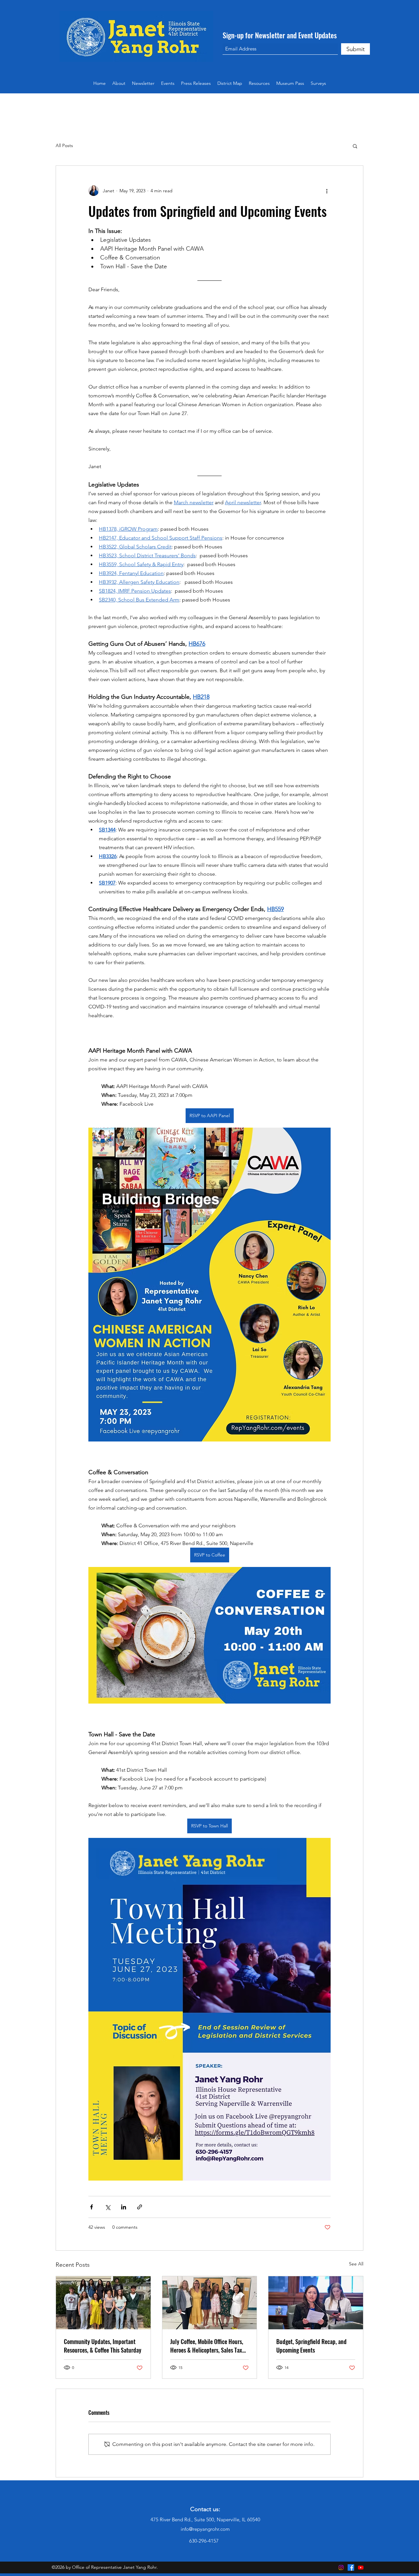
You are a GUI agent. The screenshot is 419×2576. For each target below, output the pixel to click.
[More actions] (327, 191)
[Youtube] (361, 2567)
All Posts (64, 145)
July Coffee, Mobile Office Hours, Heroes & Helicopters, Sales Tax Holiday (207, 2346)
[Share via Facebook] (91, 2207)
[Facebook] (351, 2567)
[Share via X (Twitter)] (108, 2207)
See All (356, 2264)
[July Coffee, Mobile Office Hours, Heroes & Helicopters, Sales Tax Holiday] (210, 2303)
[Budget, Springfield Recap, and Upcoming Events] (316, 2303)
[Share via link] (140, 2207)
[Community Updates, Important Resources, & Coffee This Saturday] (103, 2303)
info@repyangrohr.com (205, 2529)
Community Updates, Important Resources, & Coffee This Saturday (103, 2346)
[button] (259, 83)
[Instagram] (341, 2567)
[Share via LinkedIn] (124, 2207)
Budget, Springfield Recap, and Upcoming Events (311, 2346)
